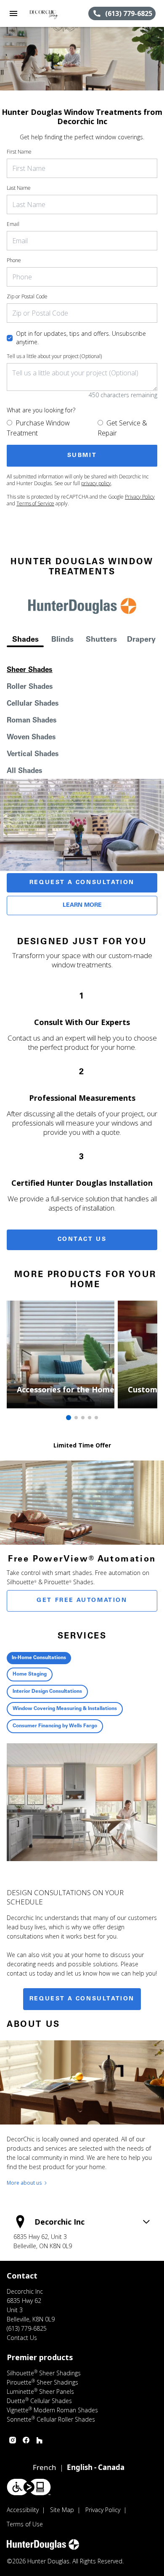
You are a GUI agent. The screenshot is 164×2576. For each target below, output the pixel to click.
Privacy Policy (140, 497)
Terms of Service (35, 503)
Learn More (82, 906)
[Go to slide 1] (69, 1418)
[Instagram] (13, 2440)
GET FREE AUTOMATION (82, 1601)
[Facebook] (26, 2440)
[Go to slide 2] (76, 1418)
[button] (13, 13)
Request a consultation (82, 1999)
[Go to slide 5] (96, 1418)
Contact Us (82, 1240)
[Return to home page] (52, 13)
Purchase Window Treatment (38, 428)
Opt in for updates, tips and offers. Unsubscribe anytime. (81, 338)
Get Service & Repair (122, 428)
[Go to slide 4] (90, 1418)
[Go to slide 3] (83, 1418)
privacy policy (96, 483)
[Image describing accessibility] (29, 2487)
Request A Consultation (82, 883)
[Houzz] (40, 2440)
